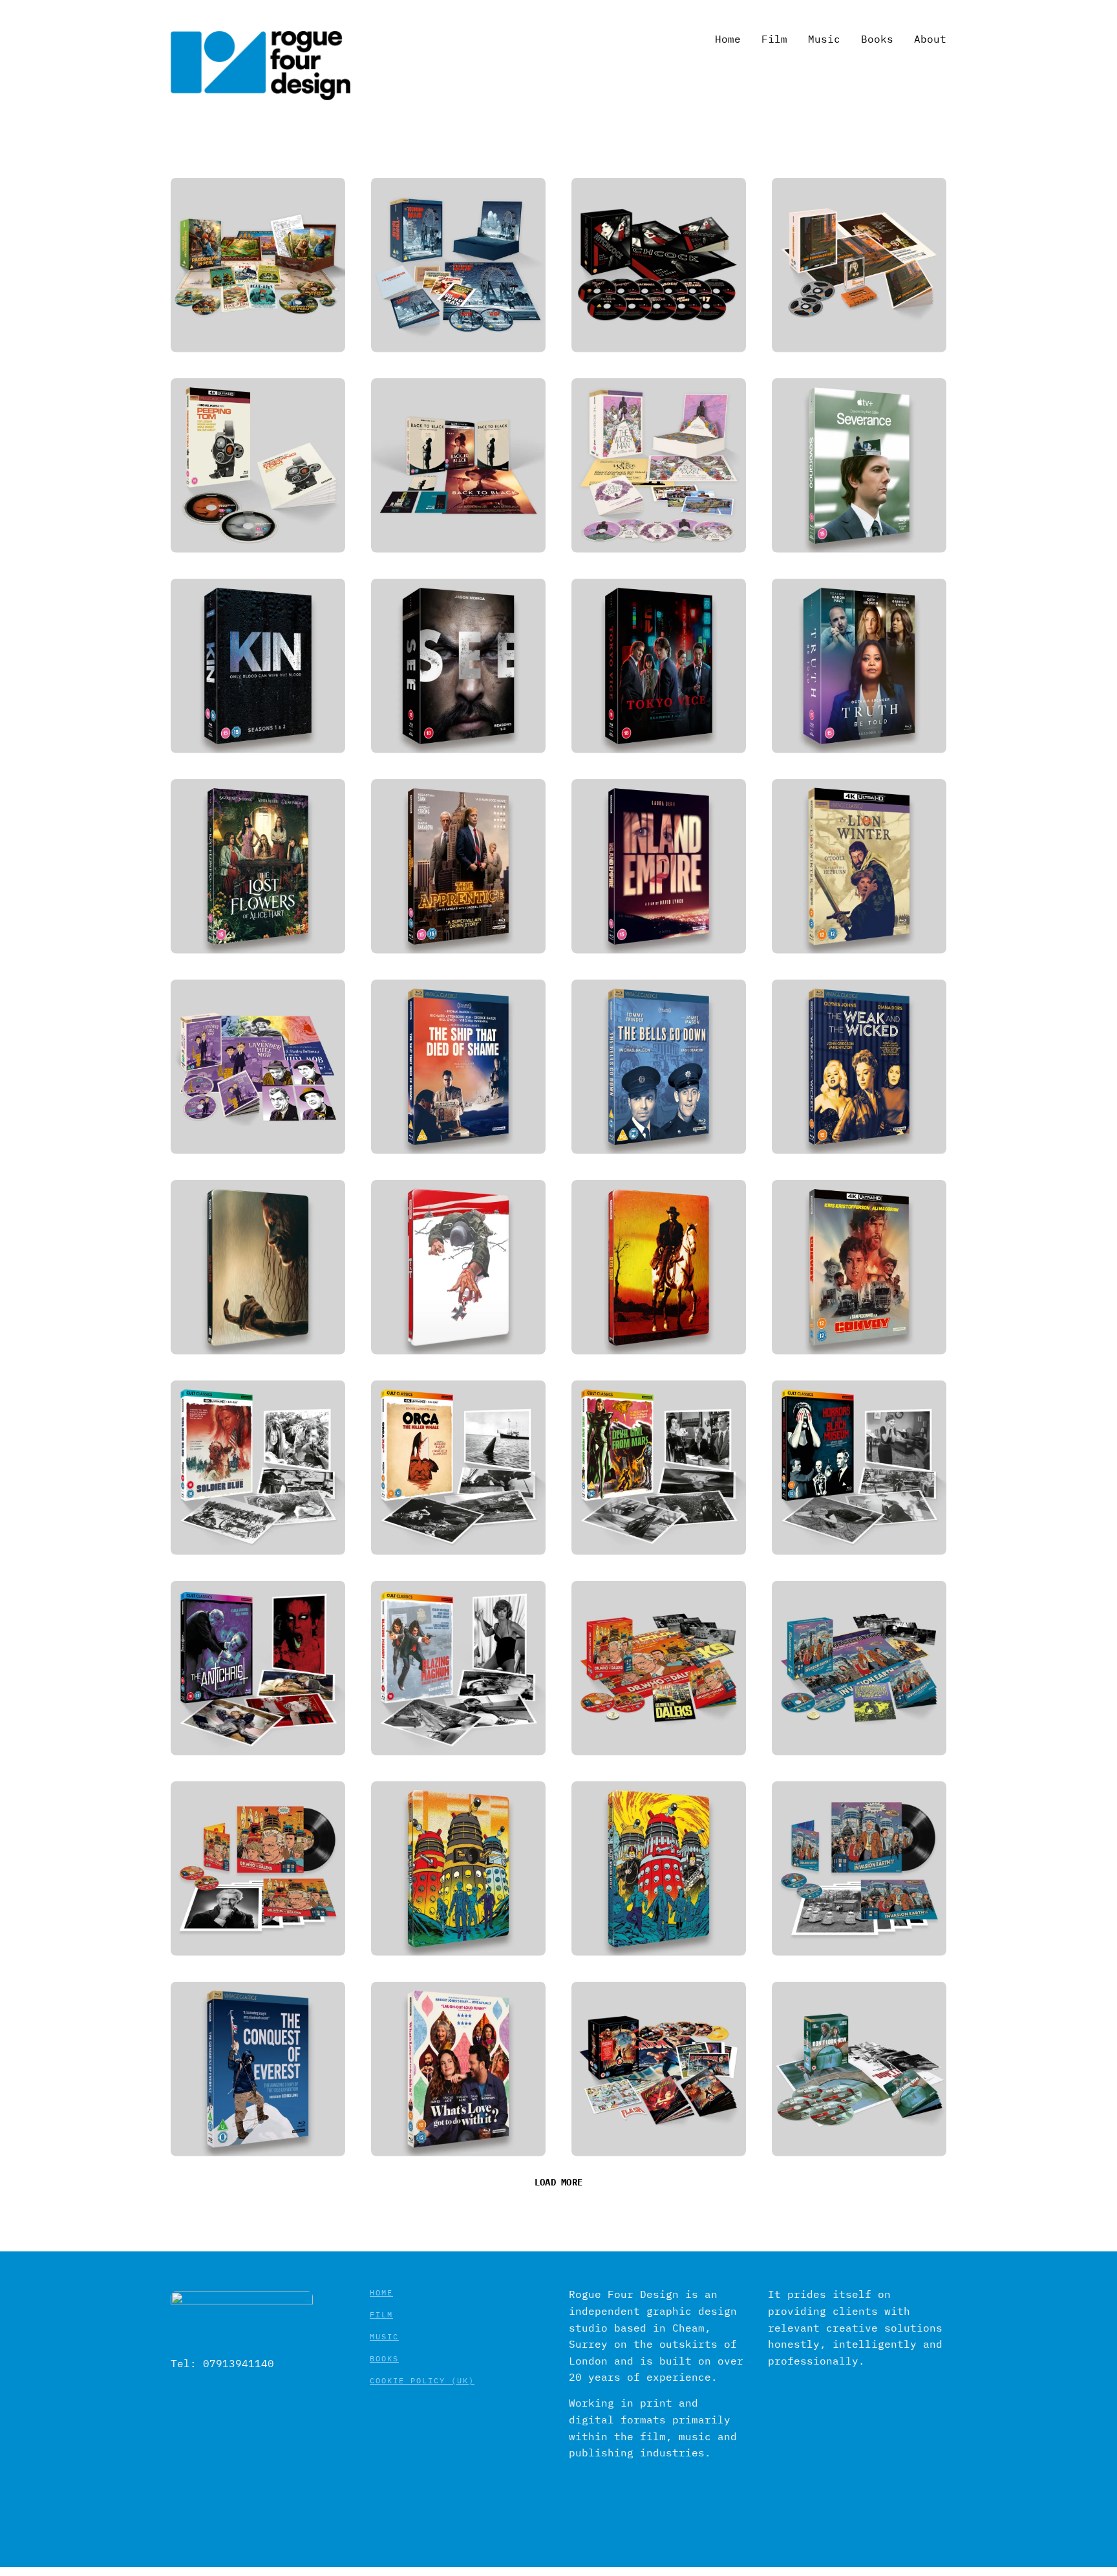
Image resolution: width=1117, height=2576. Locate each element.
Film (381, 2314)
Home (381, 2292)
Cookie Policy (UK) (422, 2380)
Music (384, 2336)
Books (384, 2358)
